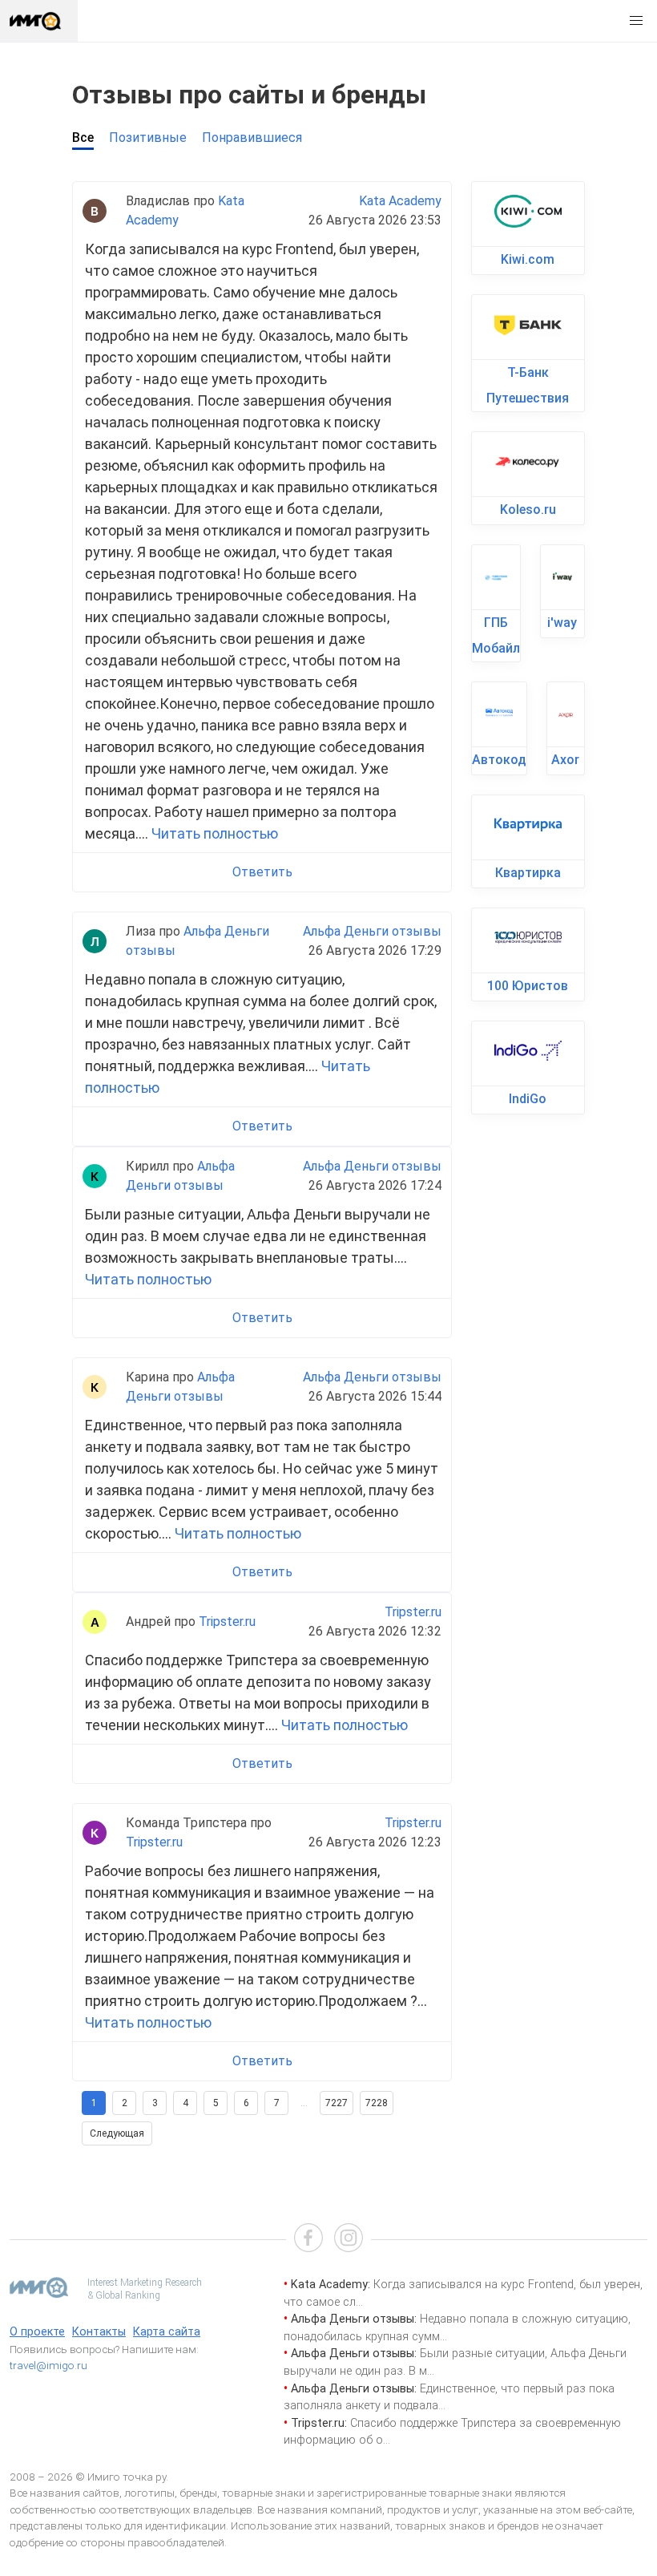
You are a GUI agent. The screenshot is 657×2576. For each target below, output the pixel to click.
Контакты (99, 2332)
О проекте (37, 2332)
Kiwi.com (528, 259)
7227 (337, 2103)
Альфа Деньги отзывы (372, 931)
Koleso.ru (528, 510)
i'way (562, 623)
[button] (636, 21)
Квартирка (528, 873)
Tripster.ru (227, 1622)
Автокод (499, 760)
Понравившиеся (252, 137)
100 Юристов (528, 986)
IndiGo (528, 1099)
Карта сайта (167, 2332)
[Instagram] (349, 2240)
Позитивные (148, 137)
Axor (565, 760)
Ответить (262, 872)
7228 (377, 2103)
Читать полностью (215, 833)
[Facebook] (308, 2240)
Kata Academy (400, 201)
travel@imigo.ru (48, 2365)
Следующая (117, 2133)
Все (83, 137)
